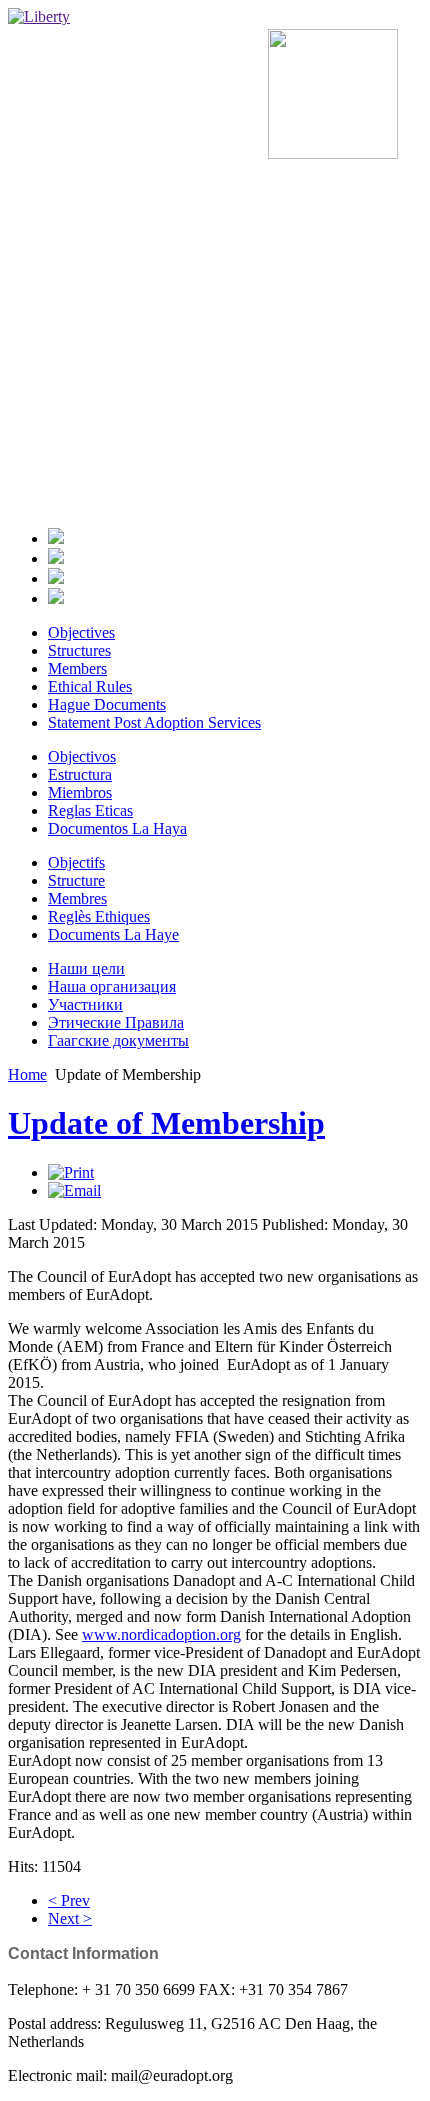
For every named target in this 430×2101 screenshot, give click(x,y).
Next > (70, 1918)
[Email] (74, 1190)
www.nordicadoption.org (161, 1634)
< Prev (69, 1900)
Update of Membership (166, 1123)
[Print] (71, 1172)
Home (27, 1074)
